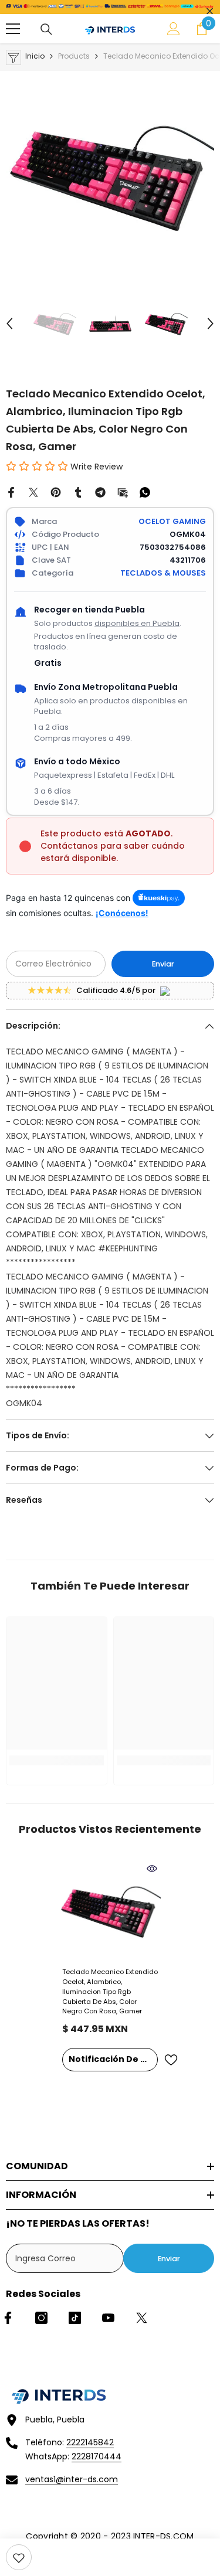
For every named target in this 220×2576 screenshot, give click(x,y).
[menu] (13, 29)
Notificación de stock (113, 2059)
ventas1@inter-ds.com (72, 2479)
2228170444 (97, 2456)
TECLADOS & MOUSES (163, 573)
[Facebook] (11, 492)
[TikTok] (75, 2318)
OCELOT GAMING (172, 521)
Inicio (35, 56)
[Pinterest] (56, 492)
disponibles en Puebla (137, 623)
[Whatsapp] (145, 492)
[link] (19, 2557)
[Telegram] (100, 492)
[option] (110, 175)
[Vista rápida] (152, 1869)
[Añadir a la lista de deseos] (171, 2060)
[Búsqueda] (46, 29)
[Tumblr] (78, 492)
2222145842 (90, 2442)
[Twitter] (33, 492)
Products (74, 56)
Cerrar (210, 11)
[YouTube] (108, 2318)
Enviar (163, 964)
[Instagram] (41, 2318)
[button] (9, 324)
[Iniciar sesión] (174, 29)
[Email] (123, 492)
